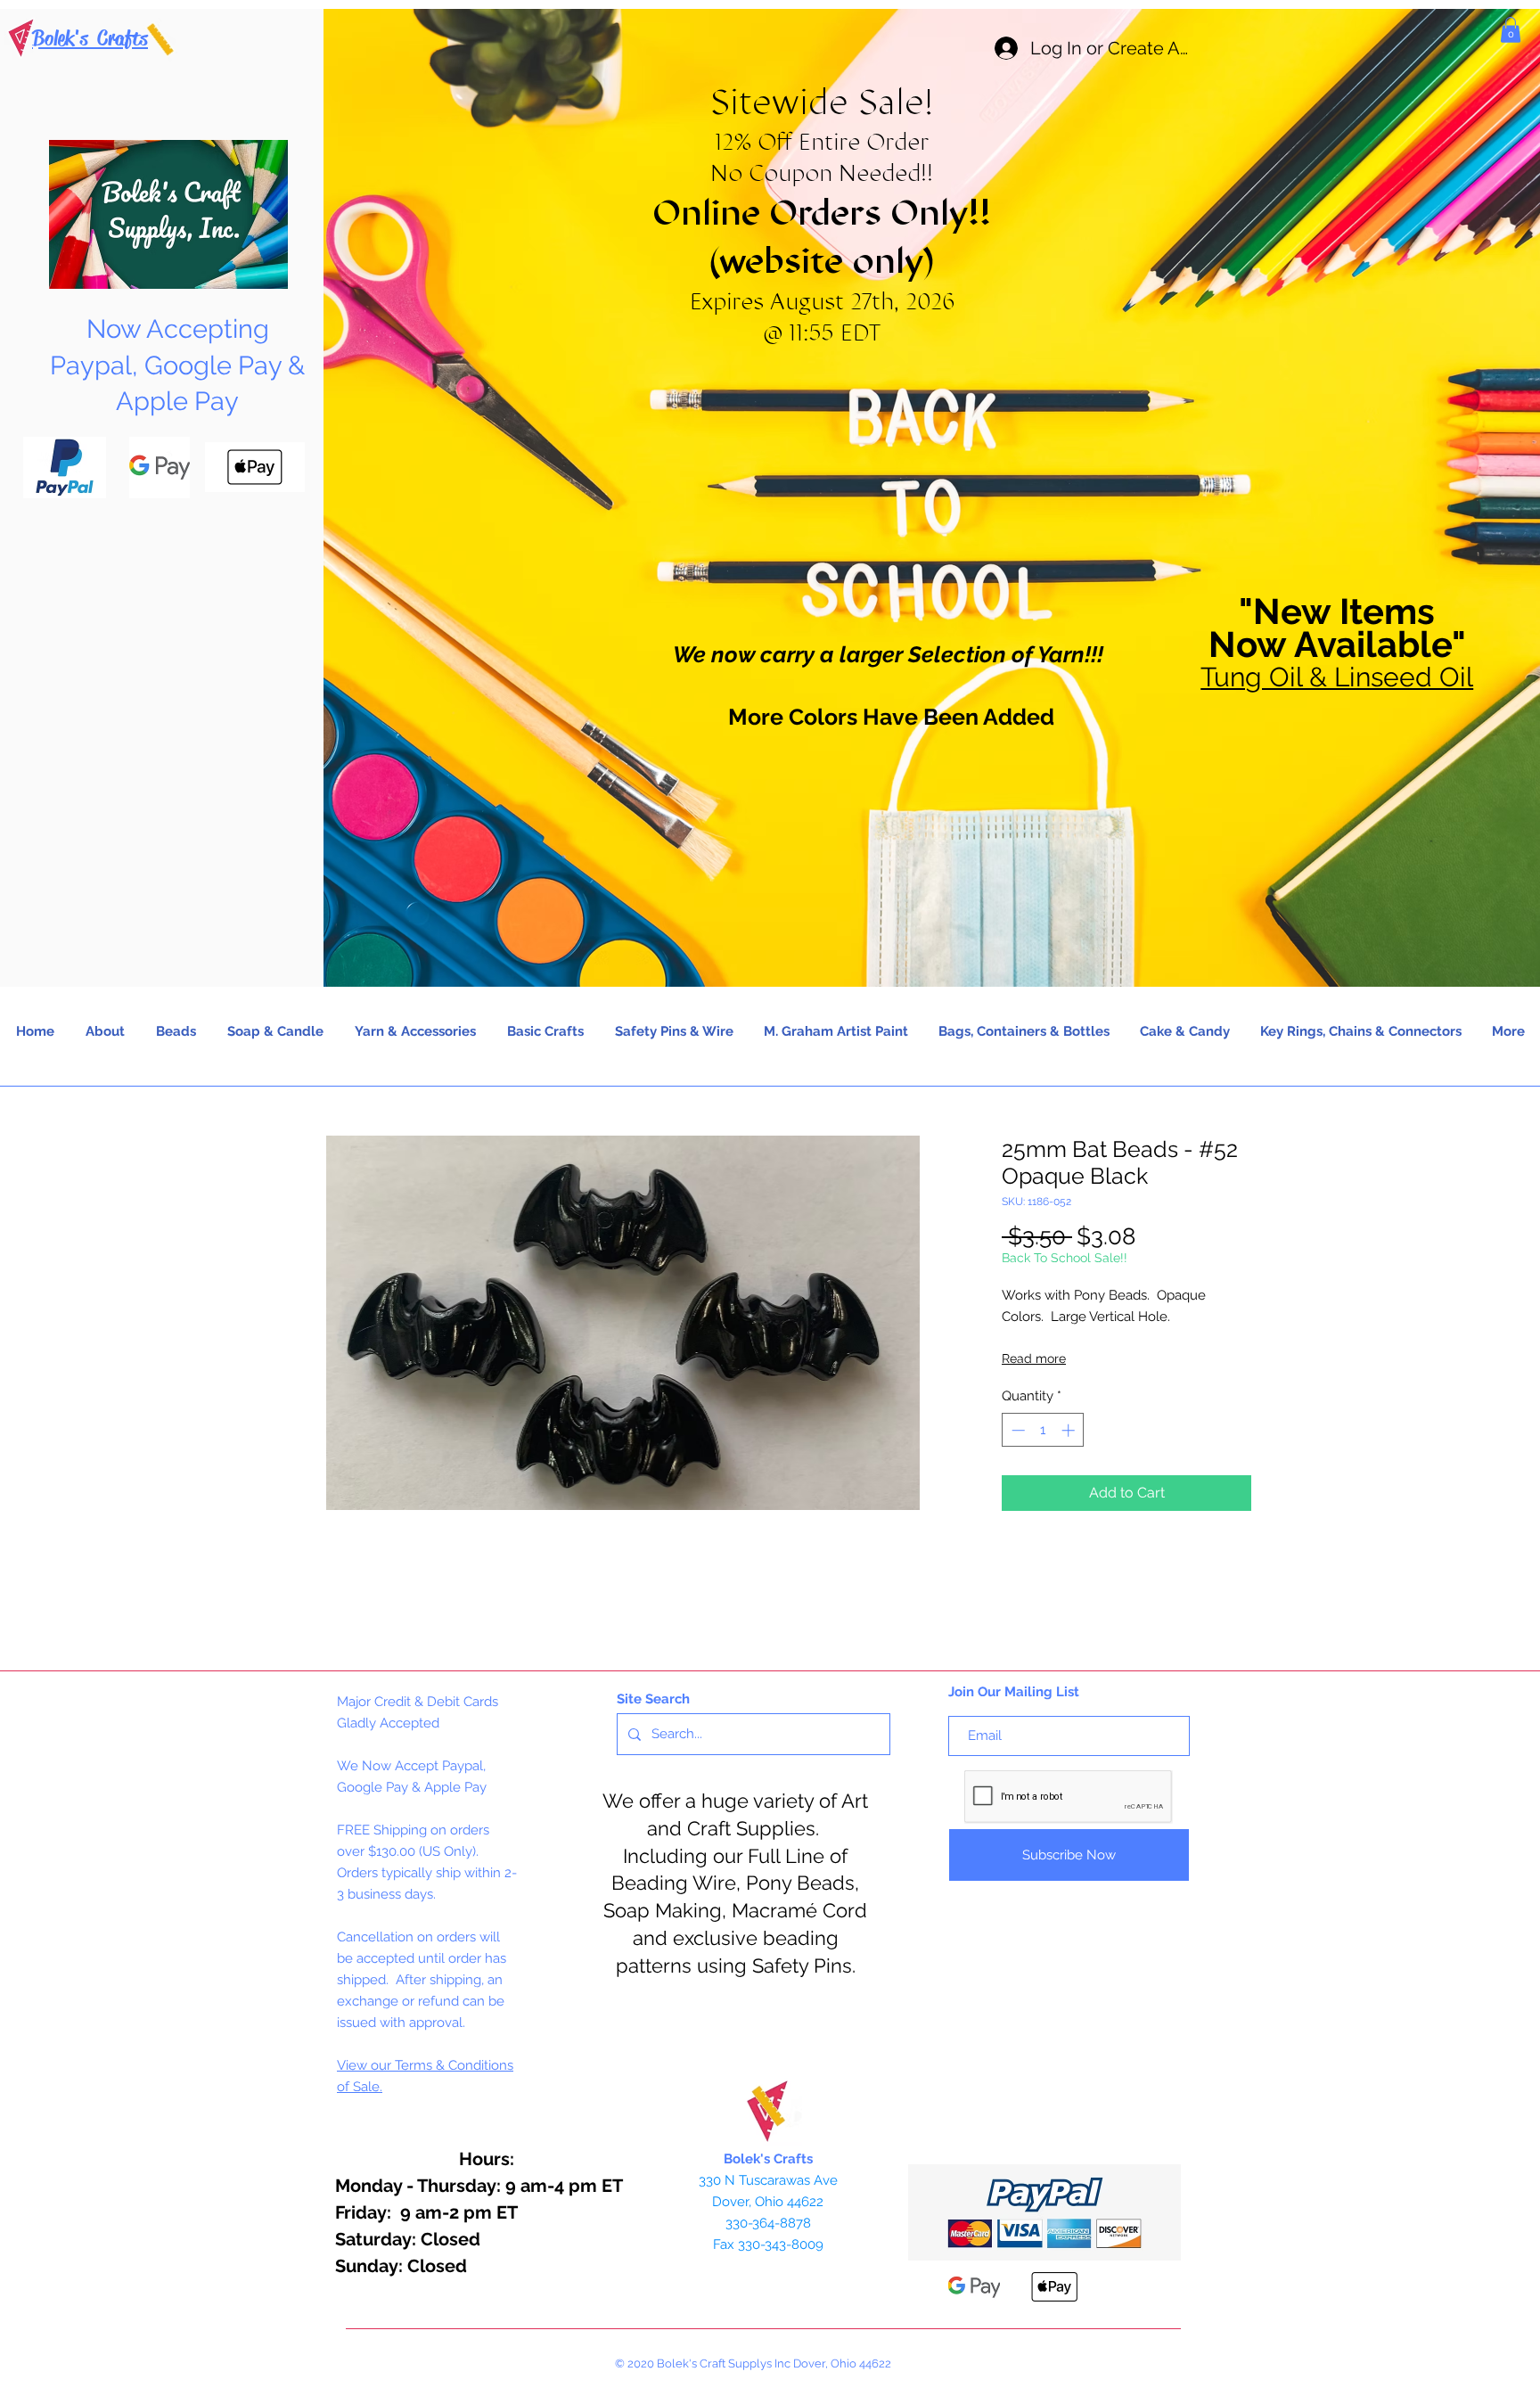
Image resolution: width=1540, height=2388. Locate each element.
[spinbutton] (1043, 1430)
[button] (1511, 30)
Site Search (653, 1699)
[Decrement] (1016, 1430)
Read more (1034, 1358)
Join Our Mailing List (1014, 1692)
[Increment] (1070, 1430)
